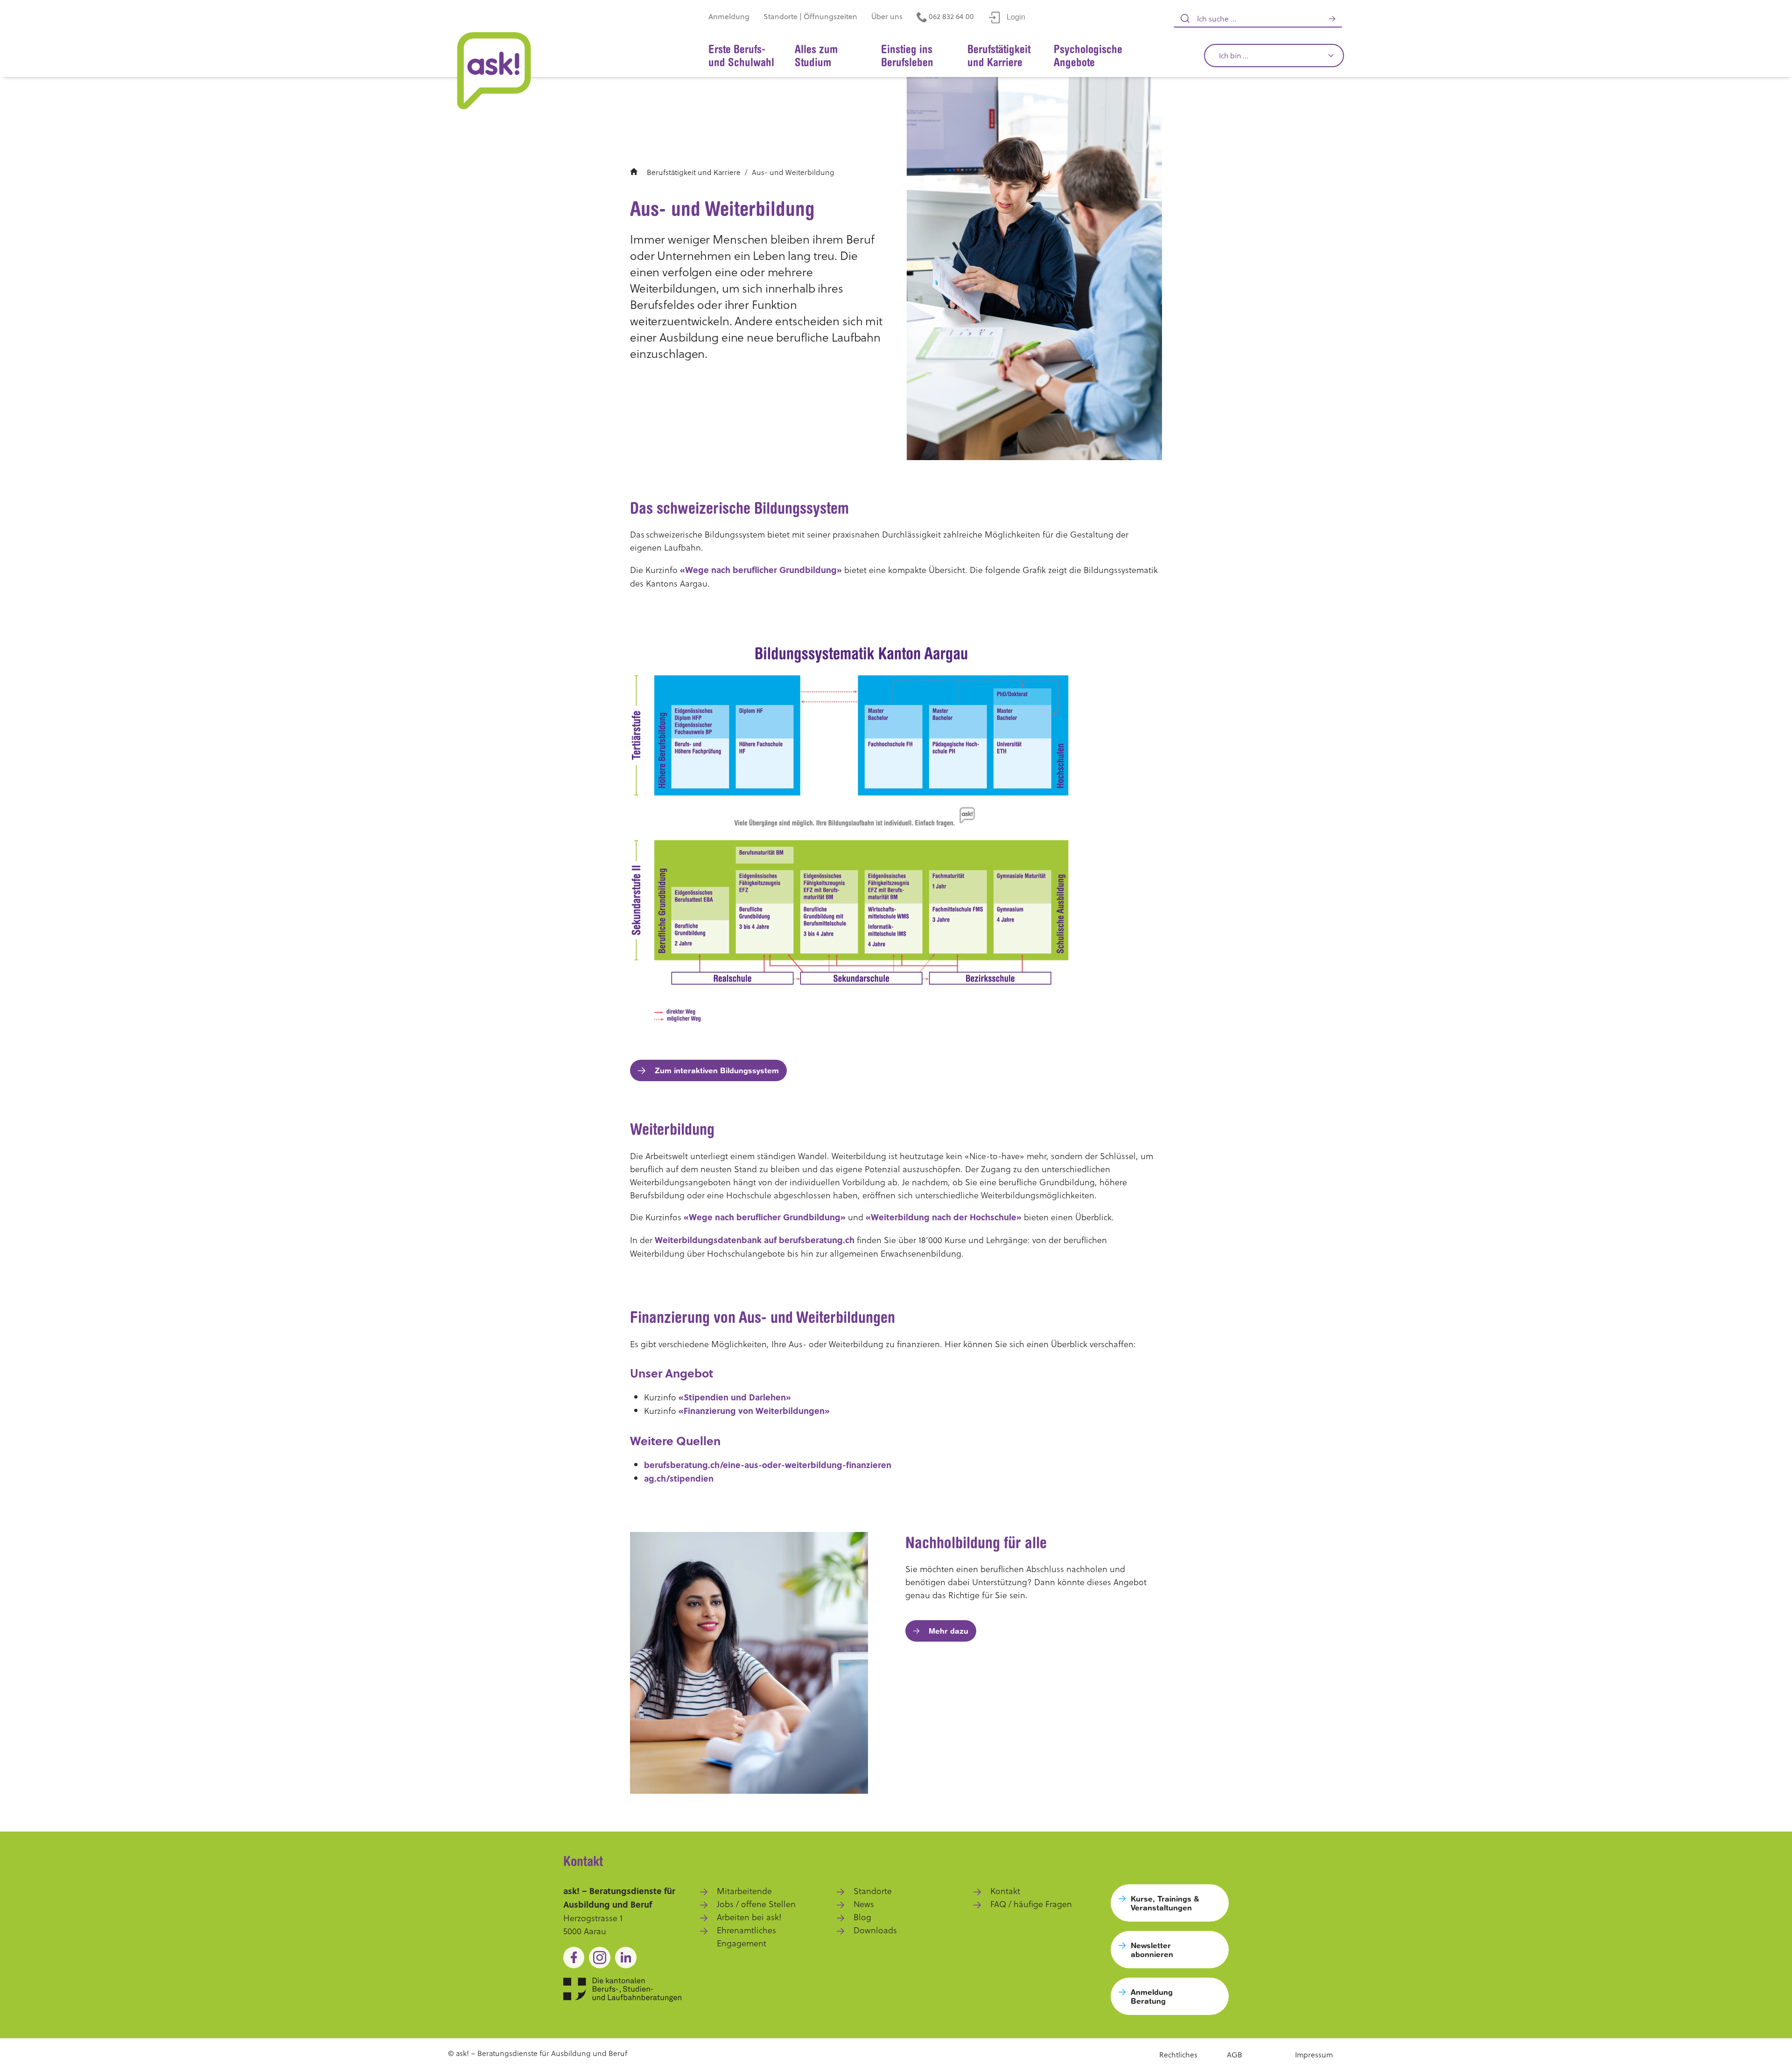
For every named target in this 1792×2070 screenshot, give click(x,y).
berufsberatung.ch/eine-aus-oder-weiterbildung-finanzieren (768, 1465)
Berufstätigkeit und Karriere (694, 172)
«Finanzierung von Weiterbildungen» (754, 1411)
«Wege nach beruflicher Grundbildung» (761, 570)
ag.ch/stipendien (679, 1478)
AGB (1235, 2054)
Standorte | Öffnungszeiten (810, 16)
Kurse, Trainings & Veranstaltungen (1165, 1903)
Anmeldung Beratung (1152, 1996)
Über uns (887, 16)
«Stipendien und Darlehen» (735, 1397)
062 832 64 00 (950, 16)
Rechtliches (1178, 2054)
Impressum (1314, 2054)
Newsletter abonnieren (1152, 1950)
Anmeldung (729, 16)
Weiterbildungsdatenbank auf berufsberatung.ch (755, 1240)
